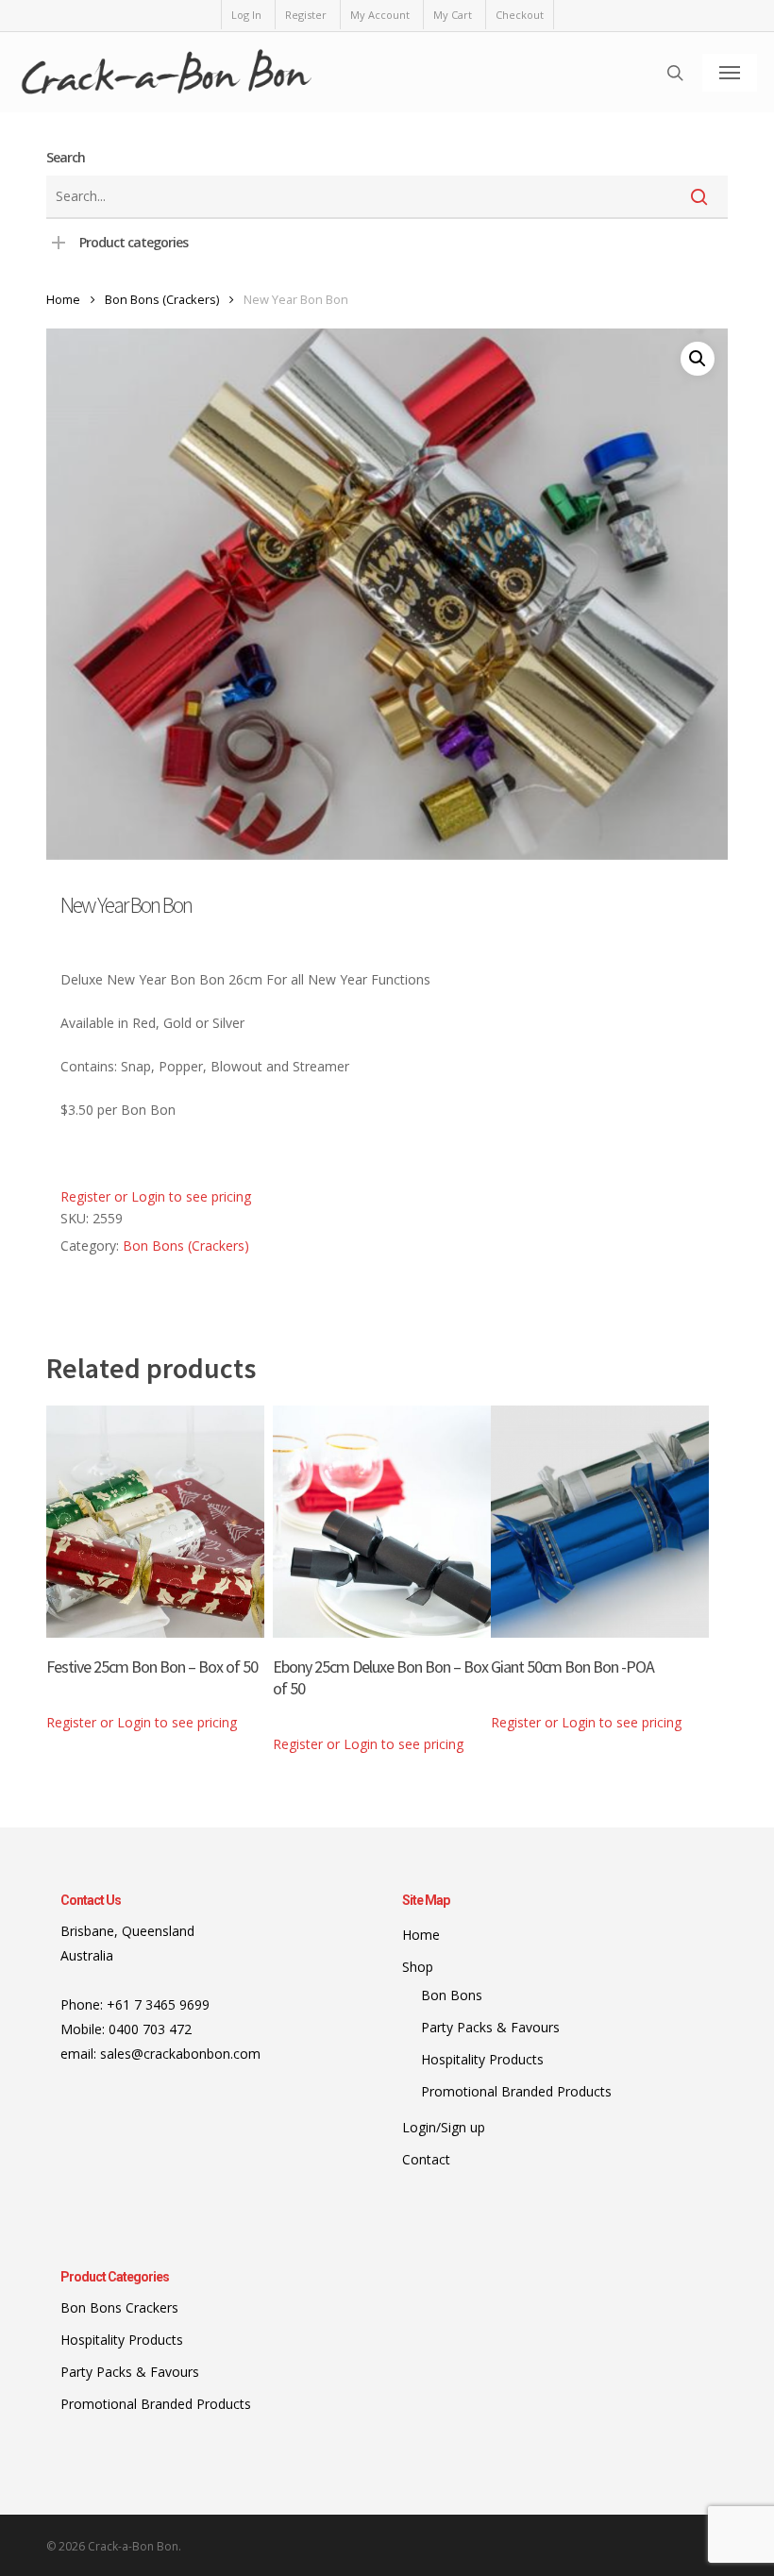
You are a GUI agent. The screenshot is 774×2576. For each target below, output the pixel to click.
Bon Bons (452, 1995)
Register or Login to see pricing (156, 1196)
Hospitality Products (482, 2059)
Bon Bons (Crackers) (162, 299)
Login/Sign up (444, 2127)
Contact (426, 2159)
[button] (730, 73)
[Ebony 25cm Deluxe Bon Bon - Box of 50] (382, 1522)
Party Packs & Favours (490, 2027)
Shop (418, 1967)
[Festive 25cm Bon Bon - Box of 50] (155, 1522)
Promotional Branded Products (516, 2091)
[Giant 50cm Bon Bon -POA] (600, 1522)
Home (63, 299)
